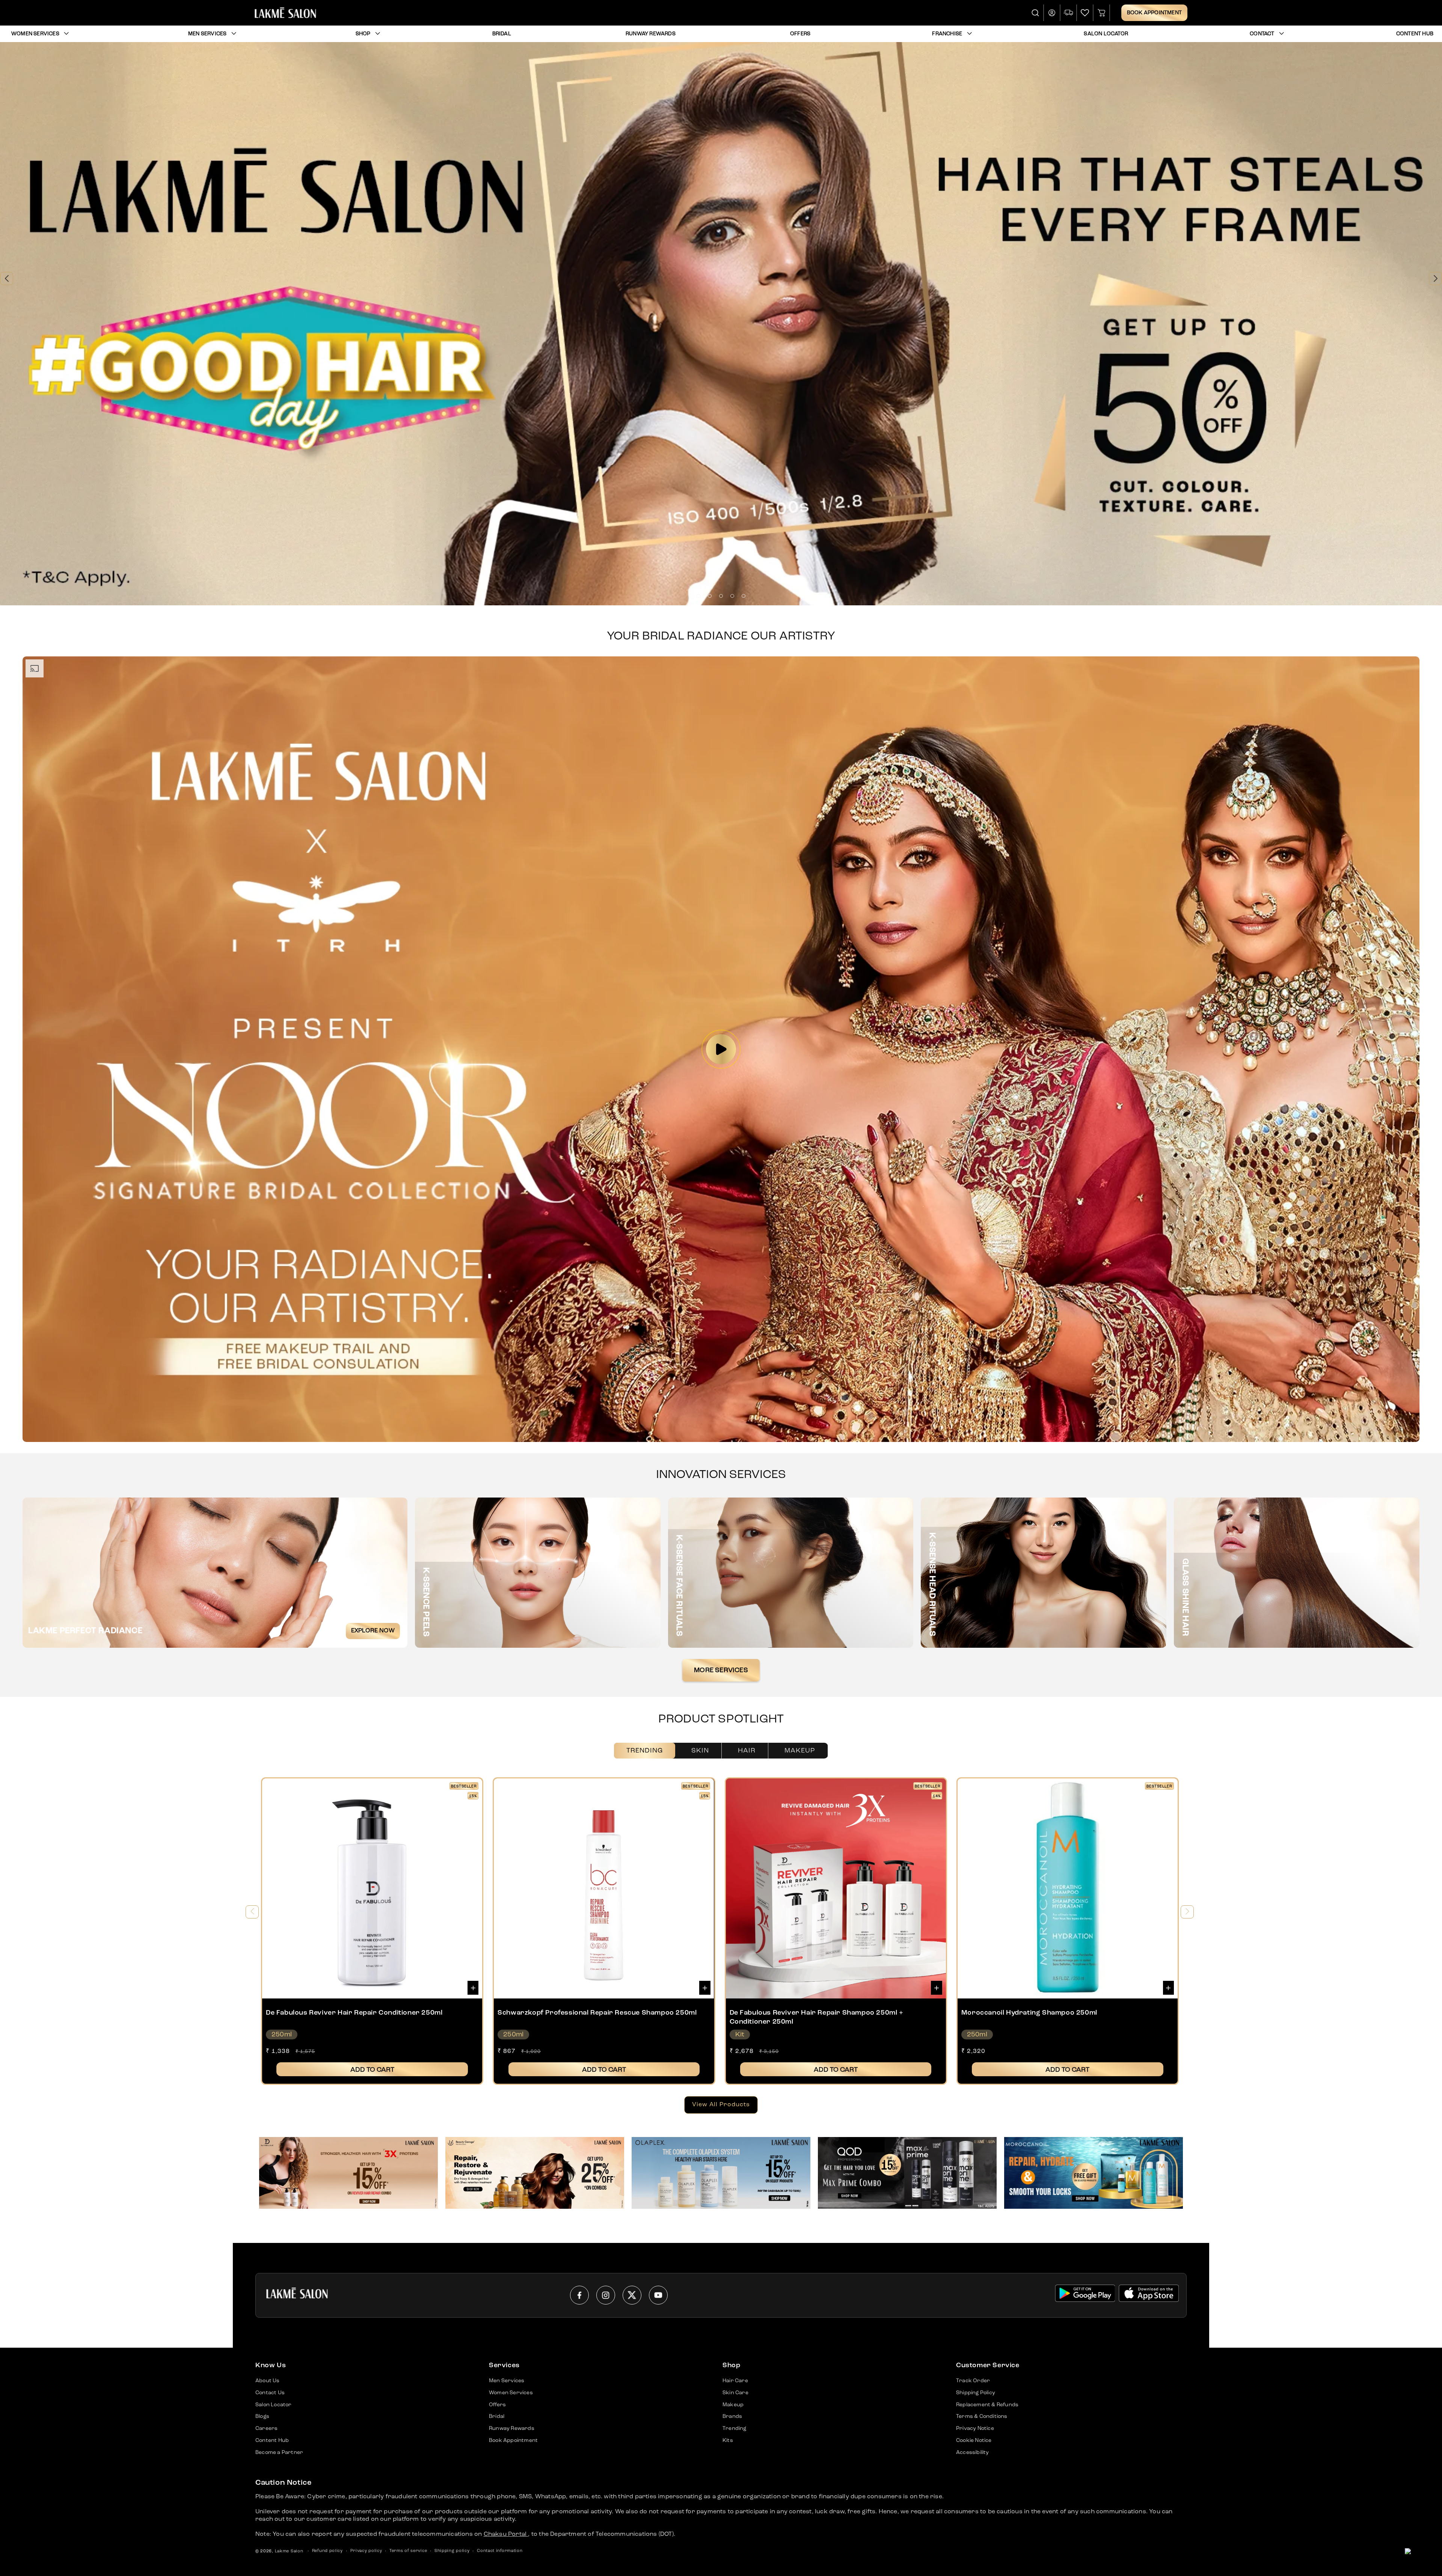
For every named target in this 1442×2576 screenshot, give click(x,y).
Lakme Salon (289, 2551)
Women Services (35, 34)
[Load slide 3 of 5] (721, 596)
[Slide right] (1187, 1912)
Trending (645, 1751)
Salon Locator (274, 2405)
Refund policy (327, 2551)
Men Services (207, 34)
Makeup (800, 1751)
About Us (268, 2381)
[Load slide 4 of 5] (732, 596)
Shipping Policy (976, 2393)
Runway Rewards (512, 2428)
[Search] (1036, 13)
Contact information (500, 2551)
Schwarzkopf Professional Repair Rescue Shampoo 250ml (597, 2013)
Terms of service (408, 2551)
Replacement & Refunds (987, 2405)
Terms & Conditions (982, 2416)
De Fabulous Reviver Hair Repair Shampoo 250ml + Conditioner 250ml (817, 2017)
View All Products (721, 2105)
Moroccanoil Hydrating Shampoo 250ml (1029, 2013)
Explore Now (373, 1631)
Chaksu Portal (506, 2534)
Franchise (947, 34)
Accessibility (973, 2452)
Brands (732, 2416)
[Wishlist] (1085, 13)
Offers (497, 2405)
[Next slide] (1435, 278)
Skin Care (735, 2393)
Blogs (262, 2416)
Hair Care (735, 2381)
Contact (1262, 34)
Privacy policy (366, 2551)
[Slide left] (252, 1912)
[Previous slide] (7, 278)
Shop (363, 34)
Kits (728, 2440)
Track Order (973, 2381)
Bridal (497, 2416)
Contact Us (270, 2393)
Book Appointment (1154, 13)
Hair (747, 1751)
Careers (266, 2428)
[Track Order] (1069, 13)
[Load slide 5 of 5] (744, 596)
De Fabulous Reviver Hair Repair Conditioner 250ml (354, 2013)
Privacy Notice (975, 2428)
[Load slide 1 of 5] (698, 596)
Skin (700, 1751)
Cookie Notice (974, 2440)
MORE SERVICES (721, 1670)
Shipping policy (452, 2551)
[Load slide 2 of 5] (710, 596)
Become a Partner (279, 2452)
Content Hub (272, 2440)
